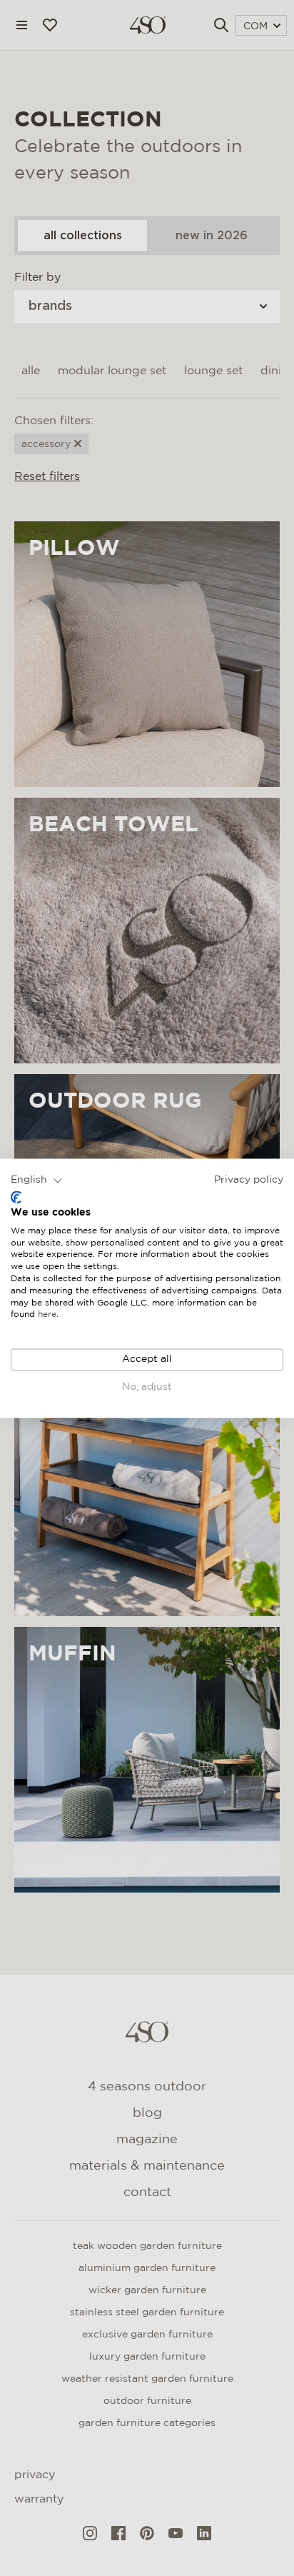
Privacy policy (249, 1180)
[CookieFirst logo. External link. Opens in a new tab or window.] (16, 1198)
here (47, 1315)
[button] (37, 1181)
